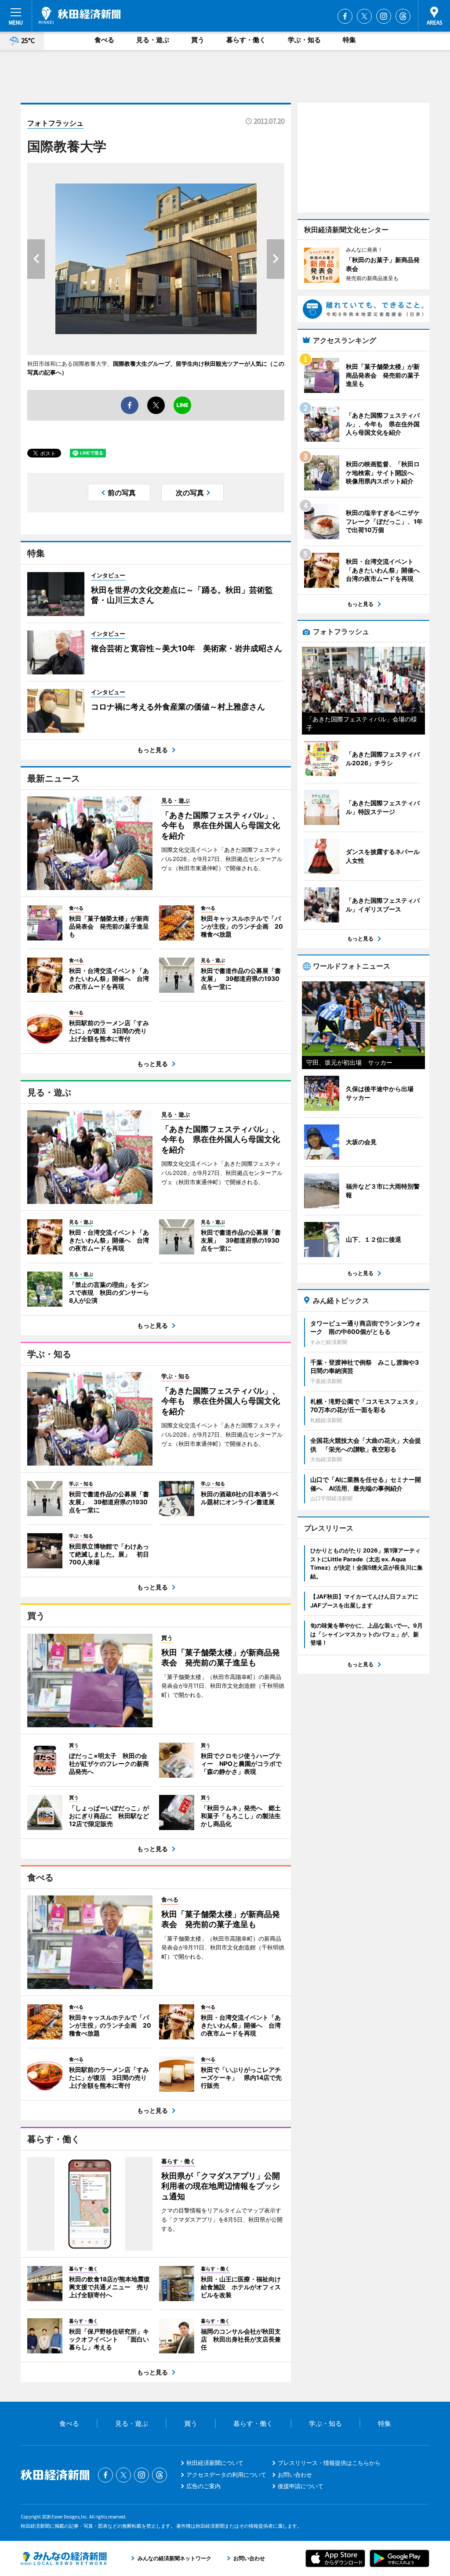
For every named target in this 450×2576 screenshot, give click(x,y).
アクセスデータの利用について (226, 2475)
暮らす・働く (246, 40)
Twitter (364, 16)
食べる (104, 40)
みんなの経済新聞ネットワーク (64, 2558)
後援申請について (301, 2486)
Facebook (345, 16)
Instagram (384, 16)
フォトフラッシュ (55, 123)
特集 (349, 40)
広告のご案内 (203, 2486)
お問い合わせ (295, 2475)
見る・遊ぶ (153, 40)
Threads (403, 16)
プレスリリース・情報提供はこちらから (329, 2463)
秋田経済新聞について (215, 2463)
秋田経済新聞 (80, 15)
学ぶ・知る (304, 40)
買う (198, 40)
